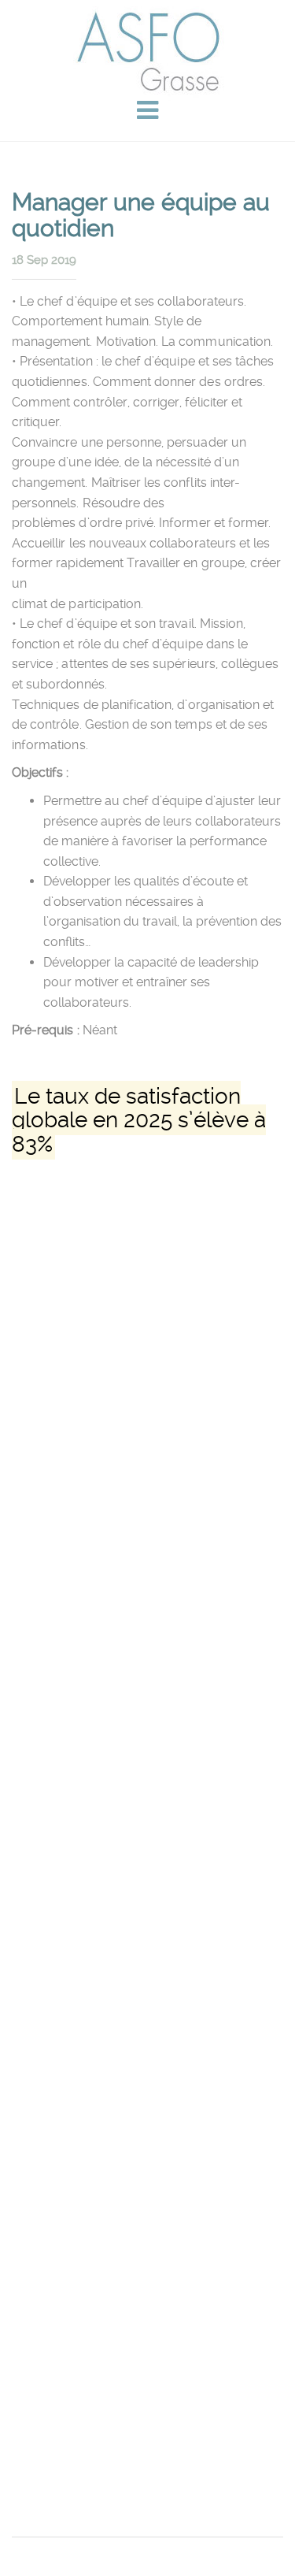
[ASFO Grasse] (147, 51)
